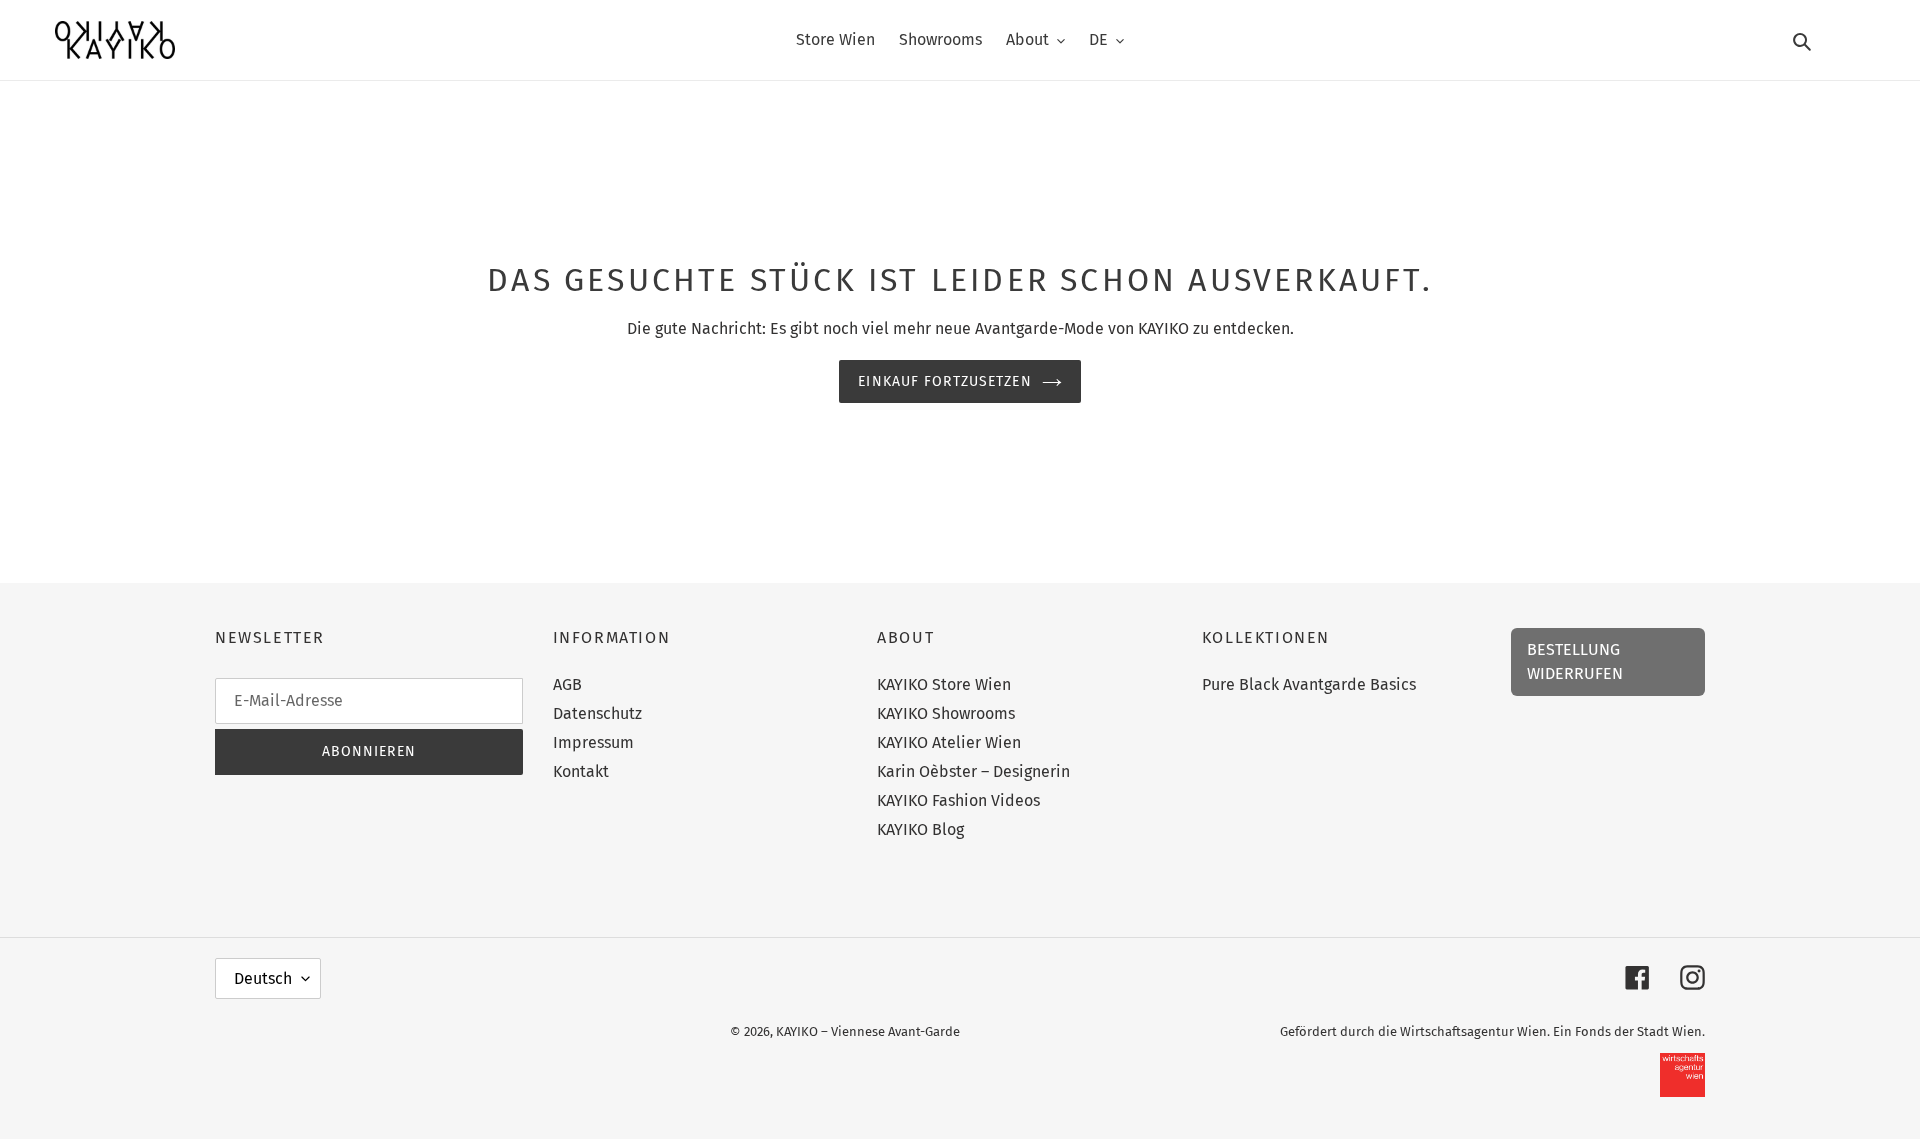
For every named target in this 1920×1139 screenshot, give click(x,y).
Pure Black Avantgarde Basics (1309, 684)
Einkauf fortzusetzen (944, 381)
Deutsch (263, 978)
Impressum (593, 742)
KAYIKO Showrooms (946, 713)
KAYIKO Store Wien (944, 684)
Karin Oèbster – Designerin (973, 771)
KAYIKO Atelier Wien (949, 742)
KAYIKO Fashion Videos (958, 800)
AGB (567, 684)
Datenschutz (597, 713)
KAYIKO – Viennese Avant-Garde (868, 1031)
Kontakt (581, 771)
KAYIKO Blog (920, 829)
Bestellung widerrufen (1575, 661)
